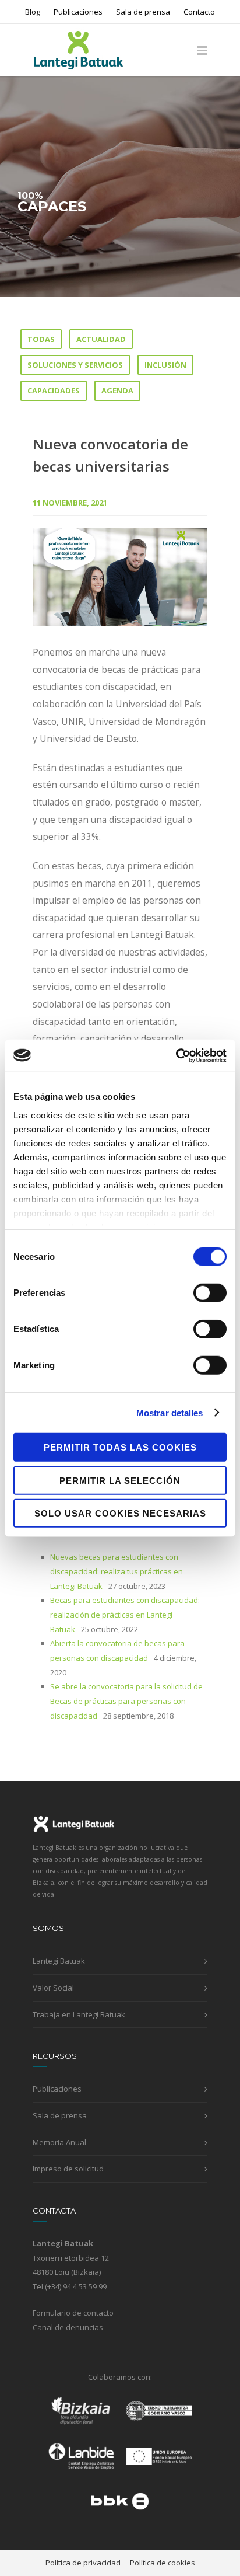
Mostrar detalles (170, 1412)
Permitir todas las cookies (120, 1447)
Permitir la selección (120, 1480)
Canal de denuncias (68, 2327)
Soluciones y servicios (75, 365)
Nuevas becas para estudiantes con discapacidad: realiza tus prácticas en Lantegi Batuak (117, 1571)
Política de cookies (163, 2563)
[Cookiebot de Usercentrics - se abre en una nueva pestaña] (176, 1055)
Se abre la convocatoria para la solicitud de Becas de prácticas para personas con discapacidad (126, 1701)
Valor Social (53, 1988)
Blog (33, 12)
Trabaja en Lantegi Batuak (79, 2014)
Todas (41, 339)
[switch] (210, 1293)
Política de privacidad (83, 2563)
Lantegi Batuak (59, 1961)
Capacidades (54, 391)
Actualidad (101, 339)
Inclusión (165, 365)
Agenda (117, 391)
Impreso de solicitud (68, 2169)
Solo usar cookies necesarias (120, 1513)
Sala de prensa (143, 12)
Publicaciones (78, 12)
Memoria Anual (59, 2142)
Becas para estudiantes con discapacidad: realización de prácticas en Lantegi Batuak (125, 1614)
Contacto (199, 12)
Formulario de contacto (73, 2313)
